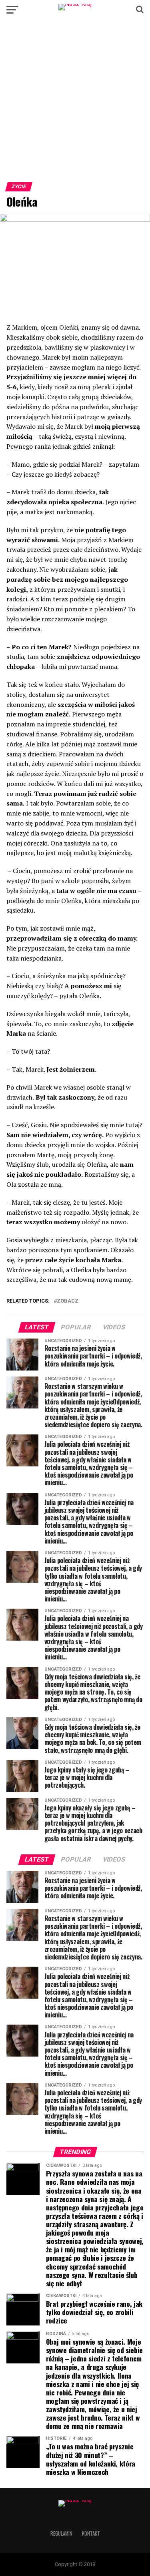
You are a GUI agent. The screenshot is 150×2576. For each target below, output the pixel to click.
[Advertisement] (75, 104)
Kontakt (91, 2533)
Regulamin (61, 2533)
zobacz (68, 1301)
